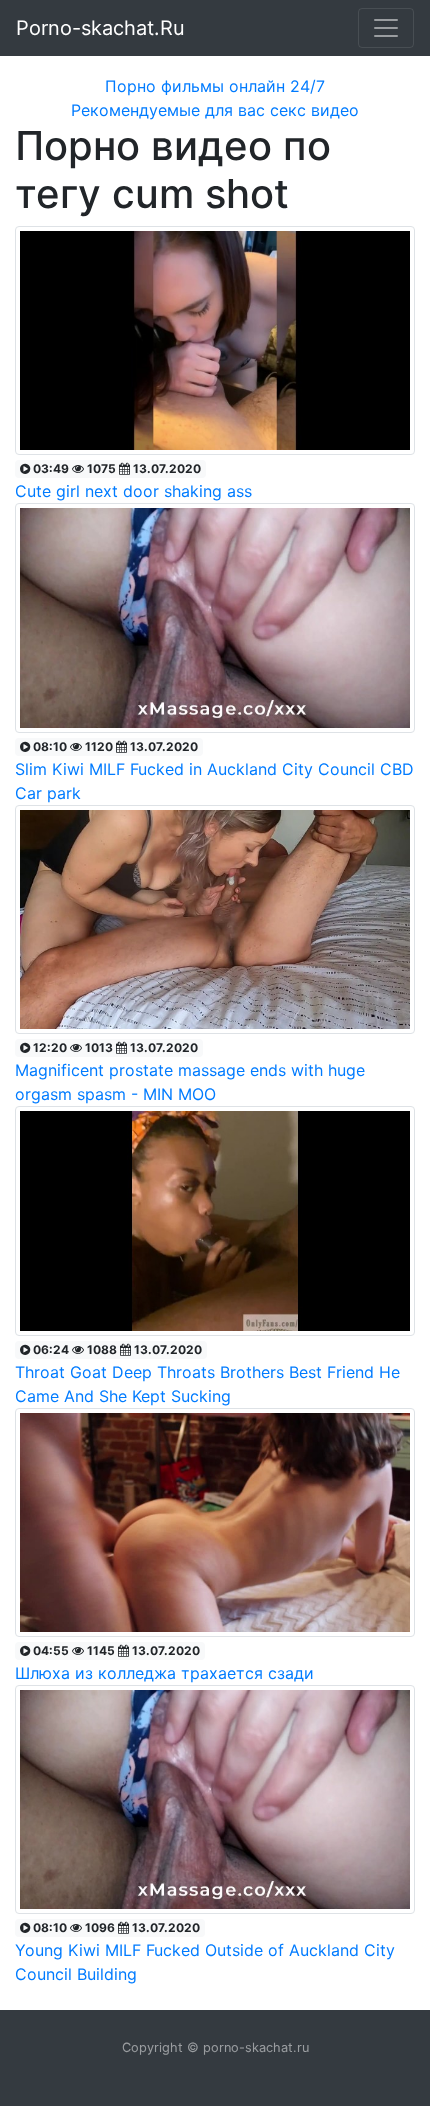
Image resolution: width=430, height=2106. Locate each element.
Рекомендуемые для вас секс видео (215, 110)
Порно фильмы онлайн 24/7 (215, 86)
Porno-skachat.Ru (100, 28)
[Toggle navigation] (386, 28)
